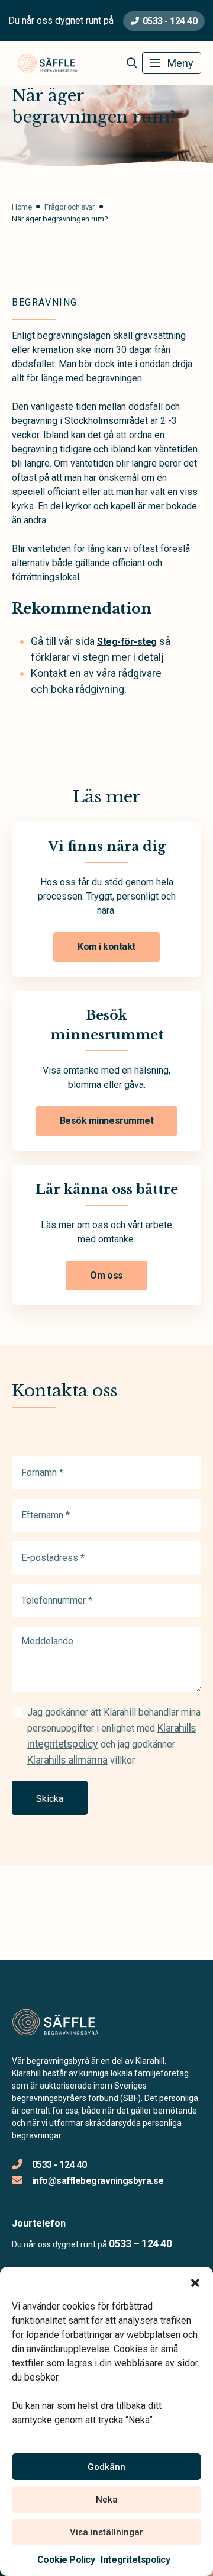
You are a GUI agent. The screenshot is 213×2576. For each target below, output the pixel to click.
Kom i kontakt (106, 947)
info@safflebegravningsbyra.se (98, 2181)
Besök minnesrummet (106, 1121)
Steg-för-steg (127, 642)
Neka (107, 2500)
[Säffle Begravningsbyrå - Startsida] (75, 2023)
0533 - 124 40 (170, 21)
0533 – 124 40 (140, 2243)
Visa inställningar (106, 2532)
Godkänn (106, 2467)
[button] (195, 2282)
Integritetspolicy (135, 2560)
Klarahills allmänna (67, 1760)
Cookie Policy (66, 2560)
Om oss (106, 1275)
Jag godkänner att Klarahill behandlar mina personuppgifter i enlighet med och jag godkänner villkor (114, 1736)
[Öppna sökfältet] (132, 63)
